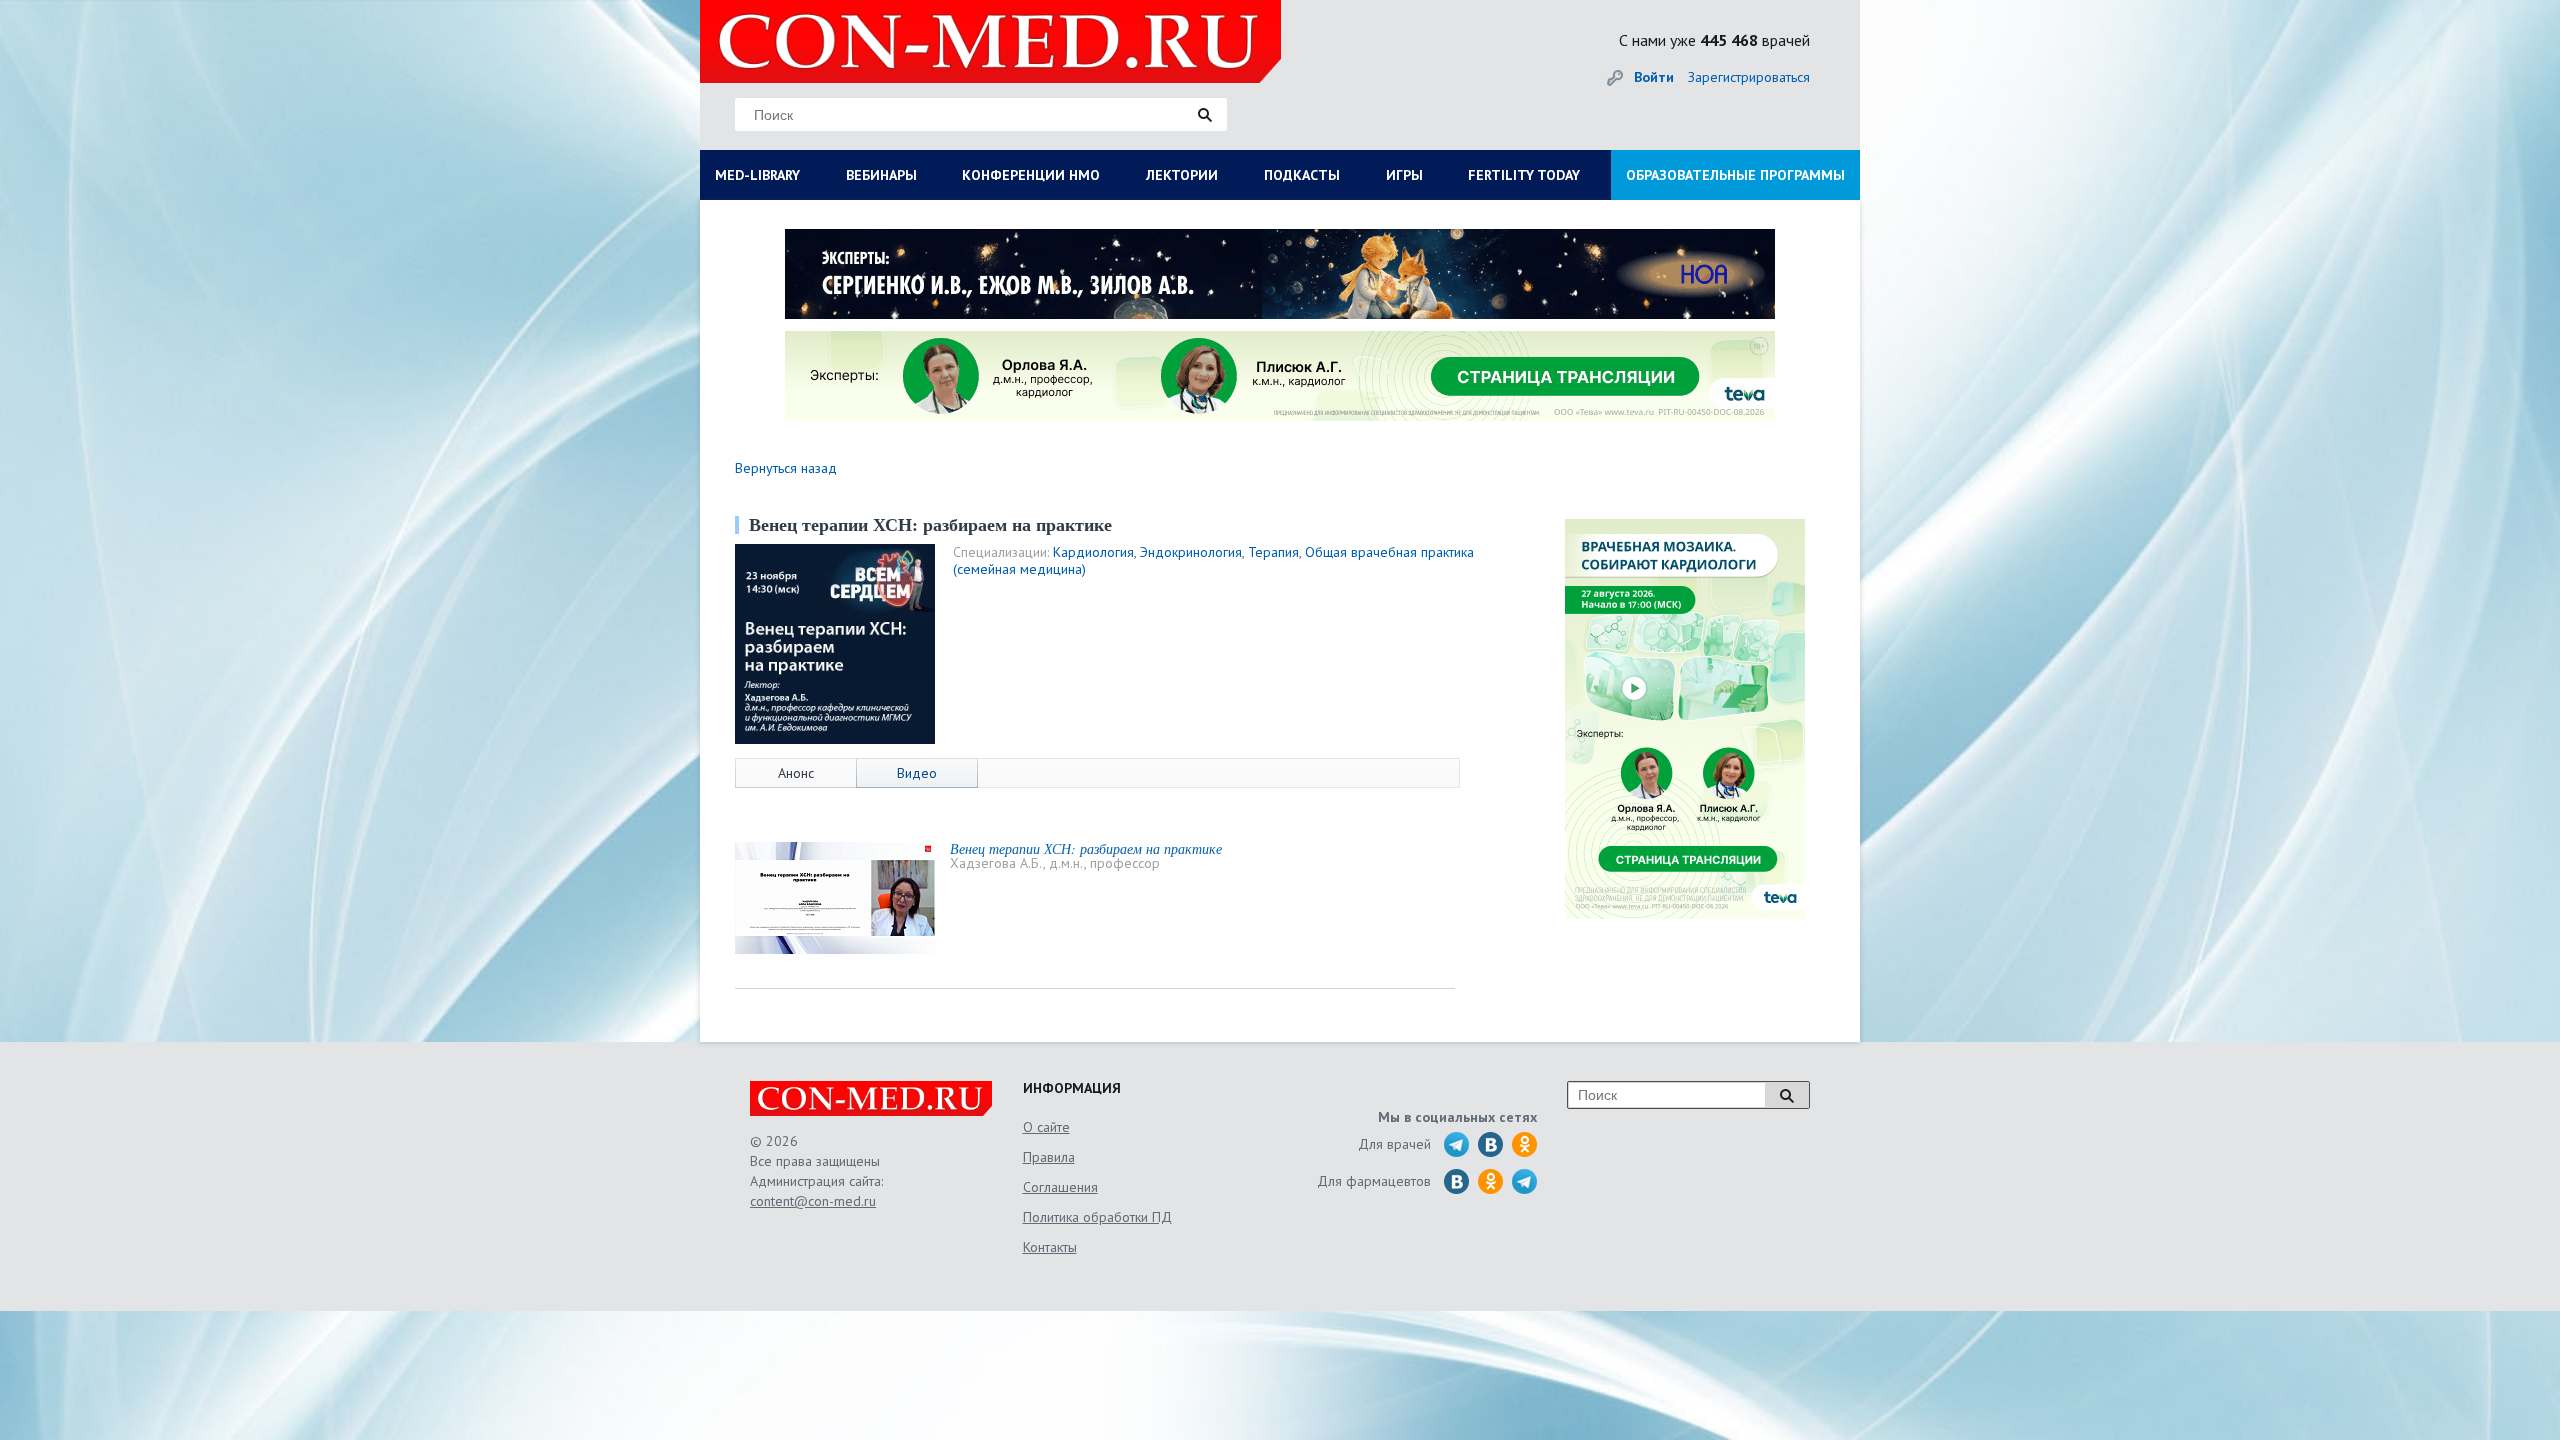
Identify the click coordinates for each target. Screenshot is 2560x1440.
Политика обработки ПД (1097, 1217)
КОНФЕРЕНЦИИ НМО (1031, 175)
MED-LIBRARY (757, 175)
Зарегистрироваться (1749, 77)
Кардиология (1093, 552)
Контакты (1050, 1247)
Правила (1049, 1157)
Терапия (1273, 552)
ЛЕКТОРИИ (1182, 175)
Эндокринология (1191, 552)
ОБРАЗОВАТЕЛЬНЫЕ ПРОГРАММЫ (1735, 175)
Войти (1654, 77)
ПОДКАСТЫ (1302, 175)
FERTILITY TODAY (1524, 175)
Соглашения (1060, 1187)
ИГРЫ (1404, 175)
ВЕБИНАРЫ (881, 175)
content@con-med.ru (813, 1201)
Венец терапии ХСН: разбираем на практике (1086, 848)
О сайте (1046, 1127)
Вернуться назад (786, 468)
